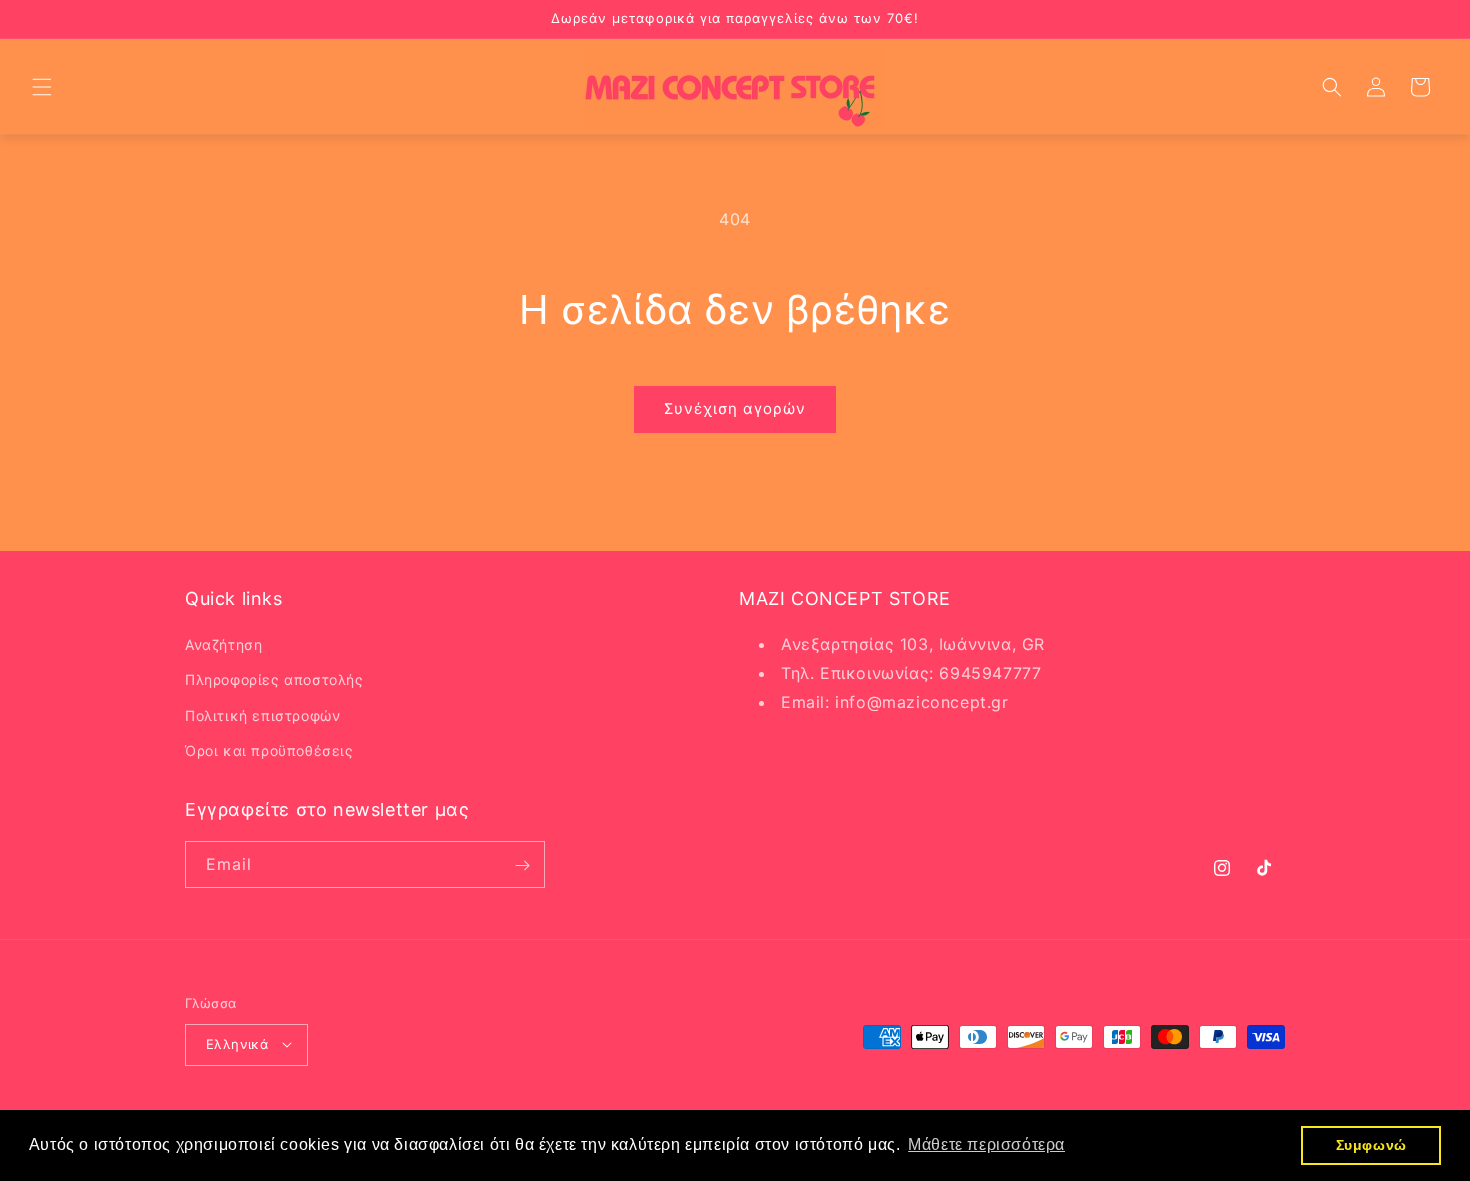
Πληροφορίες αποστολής (274, 680)
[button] (42, 87)
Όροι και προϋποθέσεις (269, 750)
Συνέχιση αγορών (735, 408)
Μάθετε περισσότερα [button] (986, 1144)
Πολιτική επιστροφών (262, 715)
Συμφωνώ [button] (1371, 1145)
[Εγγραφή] (522, 865)
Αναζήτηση (223, 645)
